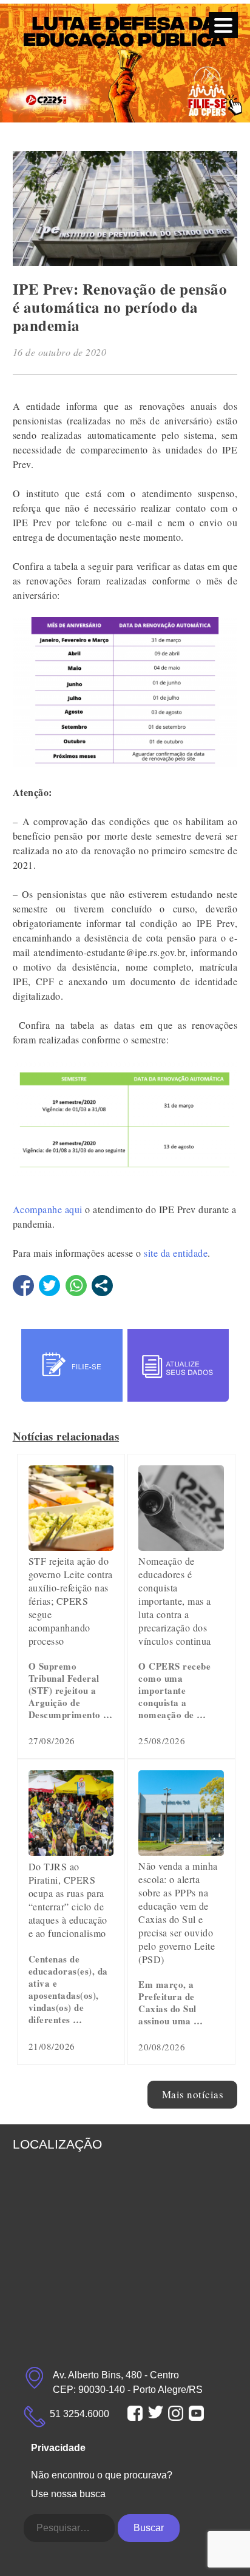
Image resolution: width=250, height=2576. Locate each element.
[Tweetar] (49, 1286)
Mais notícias (193, 2094)
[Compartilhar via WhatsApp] (76, 1286)
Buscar (149, 2528)
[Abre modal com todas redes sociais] (102, 1286)
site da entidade (176, 1253)
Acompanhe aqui (48, 1209)
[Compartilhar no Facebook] (23, 1286)
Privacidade (58, 2448)
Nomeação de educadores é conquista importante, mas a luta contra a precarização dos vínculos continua (175, 1601)
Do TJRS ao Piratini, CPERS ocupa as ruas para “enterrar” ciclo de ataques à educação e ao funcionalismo (68, 1900)
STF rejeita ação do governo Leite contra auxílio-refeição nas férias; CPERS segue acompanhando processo (71, 1601)
